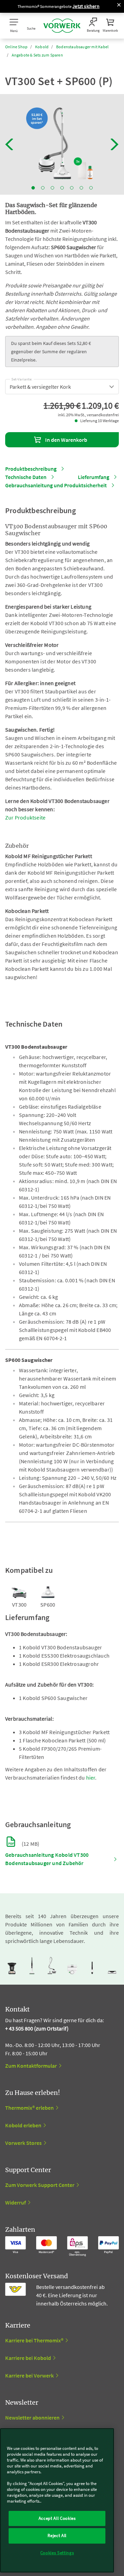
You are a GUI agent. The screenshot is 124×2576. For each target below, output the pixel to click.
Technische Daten (26, 477)
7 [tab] (91, 188)
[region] (57, 2500)
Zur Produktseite (25, 817)
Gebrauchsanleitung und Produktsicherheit (56, 485)
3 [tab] (52, 188)
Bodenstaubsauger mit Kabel (82, 47)
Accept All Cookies (57, 2518)
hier (91, 1778)
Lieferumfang (94, 477)
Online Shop (16, 47)
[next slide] (115, 144)
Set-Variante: (22, 378)
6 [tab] (81, 188)
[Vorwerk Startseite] (62, 26)
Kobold (42, 47)
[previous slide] (9, 144)
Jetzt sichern (86, 6)
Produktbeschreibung (31, 469)
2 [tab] (43, 188)
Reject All (57, 2536)
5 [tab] (72, 188)
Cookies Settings (57, 2553)
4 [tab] (62, 188)
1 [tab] (33, 188)
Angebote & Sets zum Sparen (37, 55)
